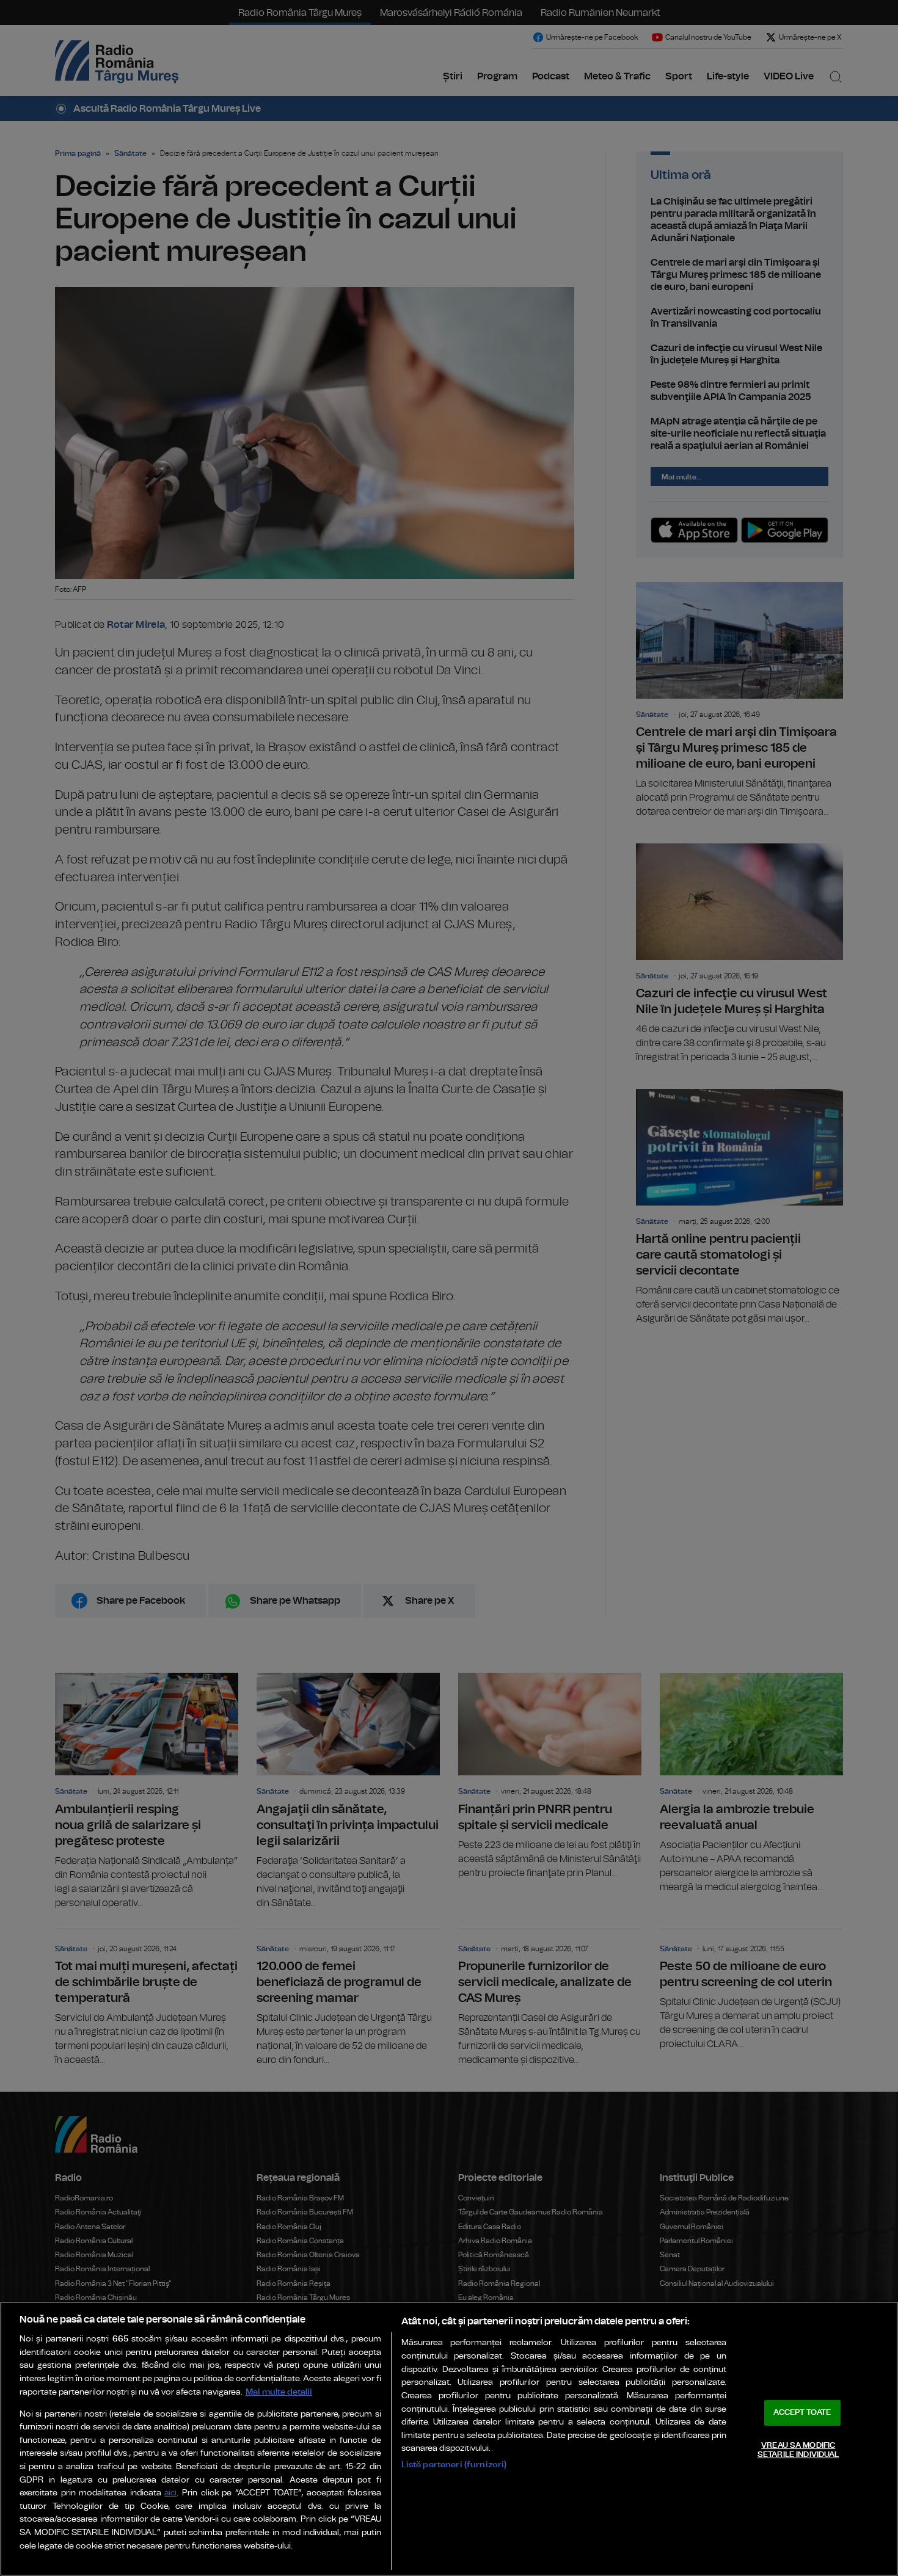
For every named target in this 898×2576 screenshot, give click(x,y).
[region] (449, 2439)
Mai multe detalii (279, 2392)
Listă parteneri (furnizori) (454, 2465)
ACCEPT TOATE (802, 2413)
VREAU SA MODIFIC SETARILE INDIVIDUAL (798, 2450)
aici (170, 2493)
